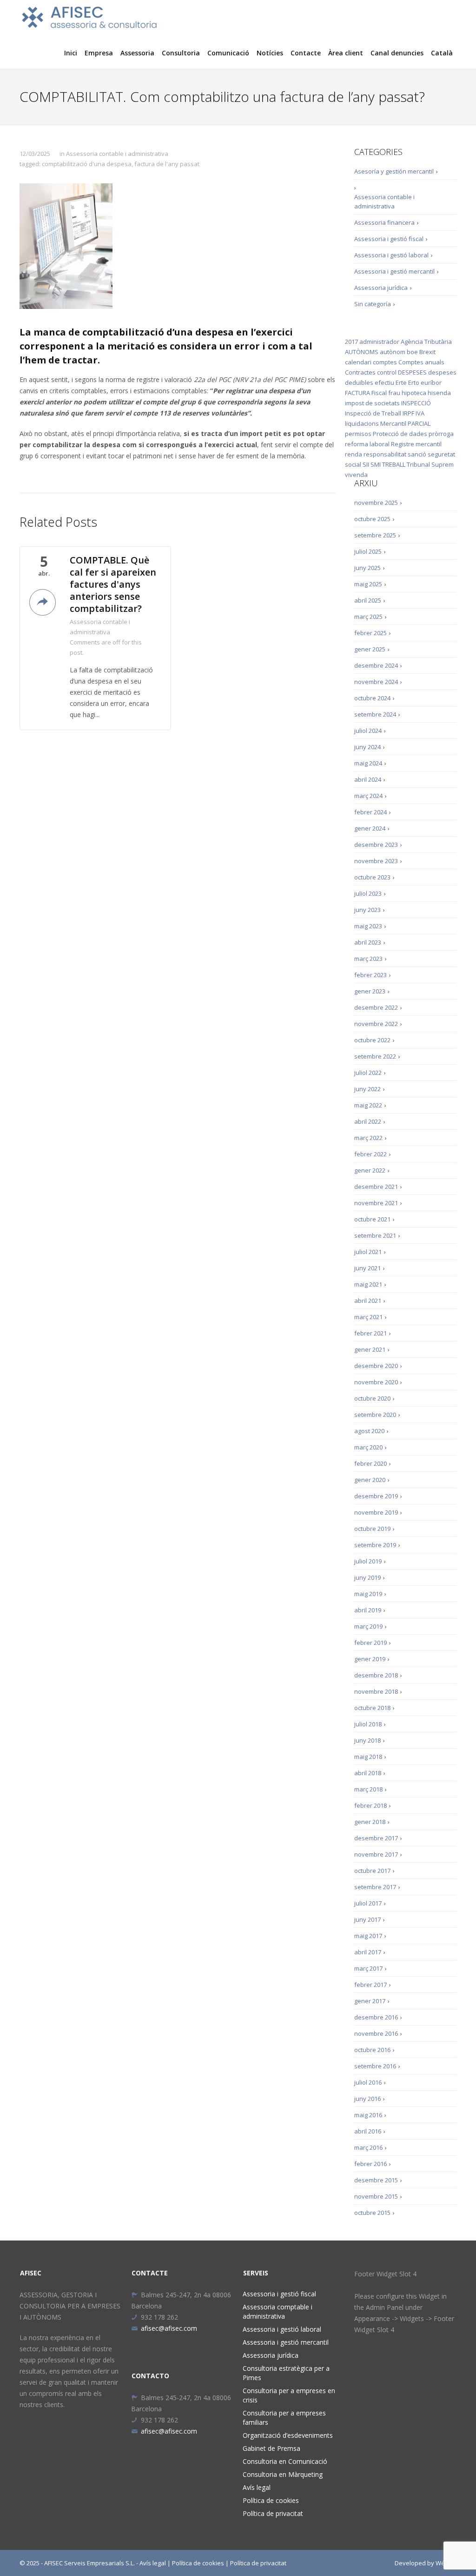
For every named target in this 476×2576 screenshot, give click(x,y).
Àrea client (346, 53)
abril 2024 (368, 779)
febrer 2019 (370, 1643)
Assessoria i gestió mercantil (394, 271)
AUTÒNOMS (362, 352)
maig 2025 (368, 584)
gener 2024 (370, 828)
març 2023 (368, 959)
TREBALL (394, 464)
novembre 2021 (376, 1203)
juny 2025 (367, 568)
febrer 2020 (370, 1463)
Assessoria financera (384, 222)
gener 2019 (370, 1659)
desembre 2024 (376, 665)
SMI (376, 464)
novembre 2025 (376, 503)
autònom (393, 352)
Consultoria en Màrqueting (283, 2474)
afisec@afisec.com (169, 2328)
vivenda (356, 475)
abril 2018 (368, 1773)
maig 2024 (368, 763)
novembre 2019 (376, 1512)
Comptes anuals (421, 362)
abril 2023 (368, 942)
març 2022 (368, 1138)
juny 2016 (367, 2099)
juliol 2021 (368, 1252)
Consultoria (181, 53)
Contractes (360, 372)
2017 (351, 342)
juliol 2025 (368, 551)
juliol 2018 (368, 1724)
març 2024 (368, 796)
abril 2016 (368, 2131)
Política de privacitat (273, 2513)
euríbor (431, 382)
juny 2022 (367, 1089)
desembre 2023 (376, 845)
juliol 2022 (368, 1073)
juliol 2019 (368, 1561)
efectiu (384, 382)
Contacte (306, 53)
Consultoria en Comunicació (285, 2461)
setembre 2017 (375, 1887)
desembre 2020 (376, 1366)
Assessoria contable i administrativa (117, 154)
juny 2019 (367, 1577)
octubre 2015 (372, 2213)
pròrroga (441, 434)
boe (412, 352)
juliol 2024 (368, 731)
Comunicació (228, 53)
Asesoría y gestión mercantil (394, 171)
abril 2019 (368, 1610)
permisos (358, 434)
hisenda (439, 393)
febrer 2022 (370, 1154)
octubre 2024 (372, 698)
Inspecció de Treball (373, 413)
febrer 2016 (370, 2164)
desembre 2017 (376, 1838)
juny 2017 (367, 1919)
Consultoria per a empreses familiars (284, 2418)
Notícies (270, 53)
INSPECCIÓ (416, 403)
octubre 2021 (372, 1219)
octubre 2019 (372, 1529)
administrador (379, 342)
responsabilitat (385, 454)
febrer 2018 (370, 1805)
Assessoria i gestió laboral (391, 255)
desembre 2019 (376, 1496)
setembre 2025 (375, 535)
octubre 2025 (372, 519)
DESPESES (412, 372)
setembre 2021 (375, 1235)
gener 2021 (370, 1349)
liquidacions (362, 423)
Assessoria (137, 53)
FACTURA (357, 393)
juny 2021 (367, 1268)
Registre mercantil (416, 444)
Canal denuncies (397, 53)
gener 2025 (370, 649)
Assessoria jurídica (381, 288)
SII (366, 464)
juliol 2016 (368, 2082)
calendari (358, 362)
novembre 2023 (376, 861)
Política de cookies (271, 2500)
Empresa (99, 53)
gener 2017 (370, 2001)
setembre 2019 (375, 1545)
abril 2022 (368, 1121)
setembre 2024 (375, 714)
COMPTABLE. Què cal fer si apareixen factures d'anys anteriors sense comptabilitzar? (113, 584)
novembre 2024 (376, 682)
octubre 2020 (372, 1398)
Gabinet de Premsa (271, 2448)
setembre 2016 (375, 2066)
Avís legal (257, 2487)
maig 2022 (368, 1105)
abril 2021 (368, 1301)
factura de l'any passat (167, 164)
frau (394, 393)
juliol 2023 (368, 893)
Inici (71, 53)
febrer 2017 (370, 1985)
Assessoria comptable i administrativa (278, 2311)
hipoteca (414, 393)
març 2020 (368, 1447)
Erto (414, 382)
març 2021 (368, 1317)
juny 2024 (367, 747)
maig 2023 (368, 926)
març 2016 (368, 2147)
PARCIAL (419, 423)
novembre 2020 (376, 1382)
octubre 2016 (372, 2050)
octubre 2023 (372, 877)
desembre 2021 (376, 1187)
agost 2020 (369, 1431)
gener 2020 (370, 1480)
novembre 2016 (376, 2033)
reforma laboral (367, 444)
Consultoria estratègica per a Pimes (286, 2373)
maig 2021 (368, 1284)
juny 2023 (367, 910)
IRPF (408, 413)
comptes (385, 362)
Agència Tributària (426, 342)
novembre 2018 (376, 1691)
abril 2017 (368, 1952)
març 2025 (368, 617)
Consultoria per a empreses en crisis (289, 2395)
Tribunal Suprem (430, 464)
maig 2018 (368, 1757)
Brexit (427, 352)
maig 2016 (368, 2115)
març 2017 (368, 1968)
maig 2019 (368, 1594)
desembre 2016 (376, 2017)
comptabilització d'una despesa (87, 164)
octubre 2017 (372, 1871)
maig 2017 (368, 1936)
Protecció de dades (400, 434)
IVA (420, 413)
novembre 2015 (376, 2196)
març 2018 (368, 1789)
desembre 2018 (376, 1675)
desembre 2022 (376, 1007)
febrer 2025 (370, 633)
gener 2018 (370, 1822)
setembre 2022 (375, 1056)
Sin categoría (373, 304)
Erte (401, 382)
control (387, 372)
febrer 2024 (370, 812)
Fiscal (379, 393)
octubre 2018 (372, 1708)
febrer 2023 (370, 975)
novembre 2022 (376, 1024)
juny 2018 (367, 1740)
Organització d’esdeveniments (288, 2435)
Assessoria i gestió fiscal (389, 239)
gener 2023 (370, 991)
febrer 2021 (370, 1333)
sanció (417, 454)
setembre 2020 (375, 1415)
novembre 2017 (376, 1854)
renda (354, 454)
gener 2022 (370, 1170)
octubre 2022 (372, 1040)
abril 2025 (368, 600)
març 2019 (368, 1626)
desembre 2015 (376, 2180)
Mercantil (393, 423)
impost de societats (372, 403)
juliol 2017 (368, 1903)
